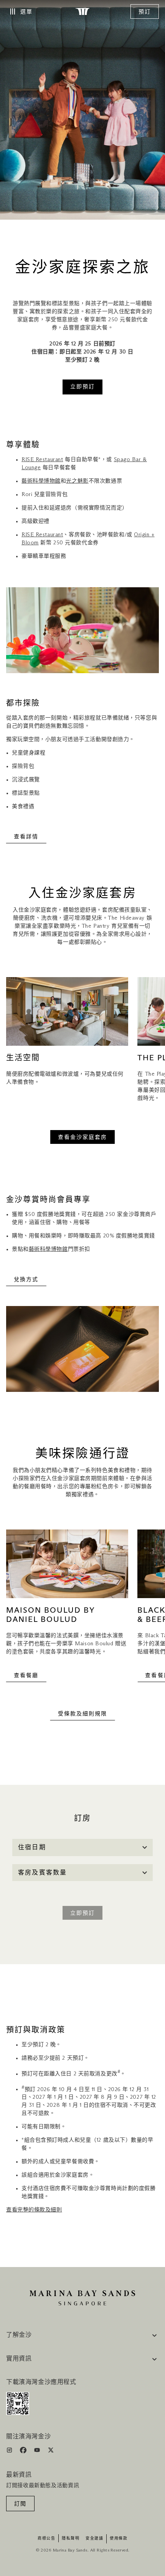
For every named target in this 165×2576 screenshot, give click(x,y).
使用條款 (119, 2538)
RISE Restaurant (42, 460)
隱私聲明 (71, 2538)
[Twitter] (51, 2452)
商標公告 (46, 2538)
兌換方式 (26, 1280)
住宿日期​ (32, 1847)
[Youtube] (38, 2452)
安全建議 (94, 2538)
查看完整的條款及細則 (34, 2210)
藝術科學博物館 (41, 481)
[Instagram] (10, 2452)
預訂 (145, 12)
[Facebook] (24, 2452)
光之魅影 (77, 481)
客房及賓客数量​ (42, 1873)
